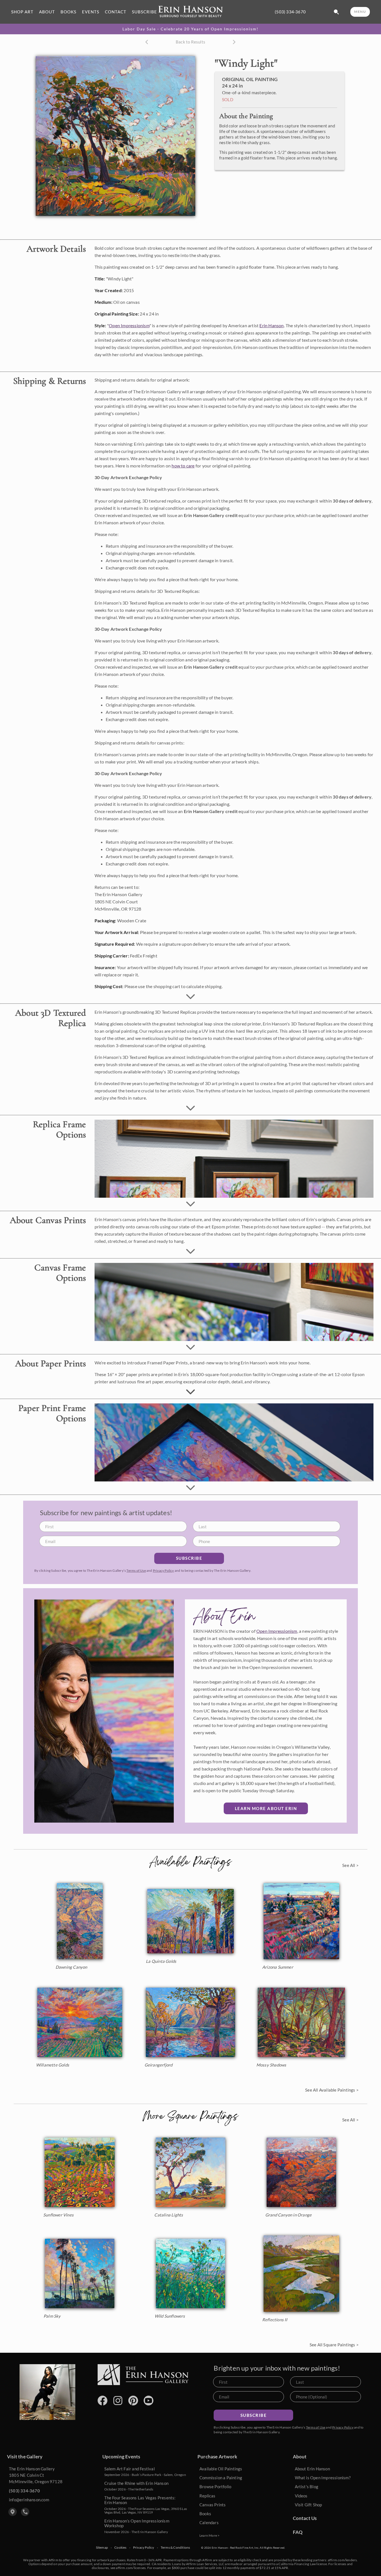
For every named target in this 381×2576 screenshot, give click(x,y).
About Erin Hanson (312, 2469)
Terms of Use (136, 1570)
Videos (301, 2496)
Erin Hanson (272, 325)
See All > (350, 1865)
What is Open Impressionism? (323, 2478)
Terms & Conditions (175, 2548)
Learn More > (209, 2535)
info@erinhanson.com (29, 2500)
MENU (360, 12)
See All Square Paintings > (334, 2345)
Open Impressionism (129, 325)
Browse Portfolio (215, 2487)
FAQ (298, 2532)
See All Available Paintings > (332, 2090)
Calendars (209, 2522)
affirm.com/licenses (131, 2568)
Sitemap (102, 2548)
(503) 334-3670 (290, 12)
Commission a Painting (221, 2478)
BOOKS (68, 12)
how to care (183, 466)
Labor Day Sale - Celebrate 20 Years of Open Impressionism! (191, 29)
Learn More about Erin (266, 1808)
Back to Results (191, 42)
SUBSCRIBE (144, 12)
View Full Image (167, 206)
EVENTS (91, 12)
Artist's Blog (307, 2487)
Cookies (120, 2548)
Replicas (208, 2496)
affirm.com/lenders (342, 2560)
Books (205, 2514)
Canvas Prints (213, 2505)
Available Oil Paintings (221, 2469)
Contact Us (305, 2518)
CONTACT (116, 12)
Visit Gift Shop (308, 2505)
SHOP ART (22, 12)
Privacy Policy (163, 1570)
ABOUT (47, 12)
